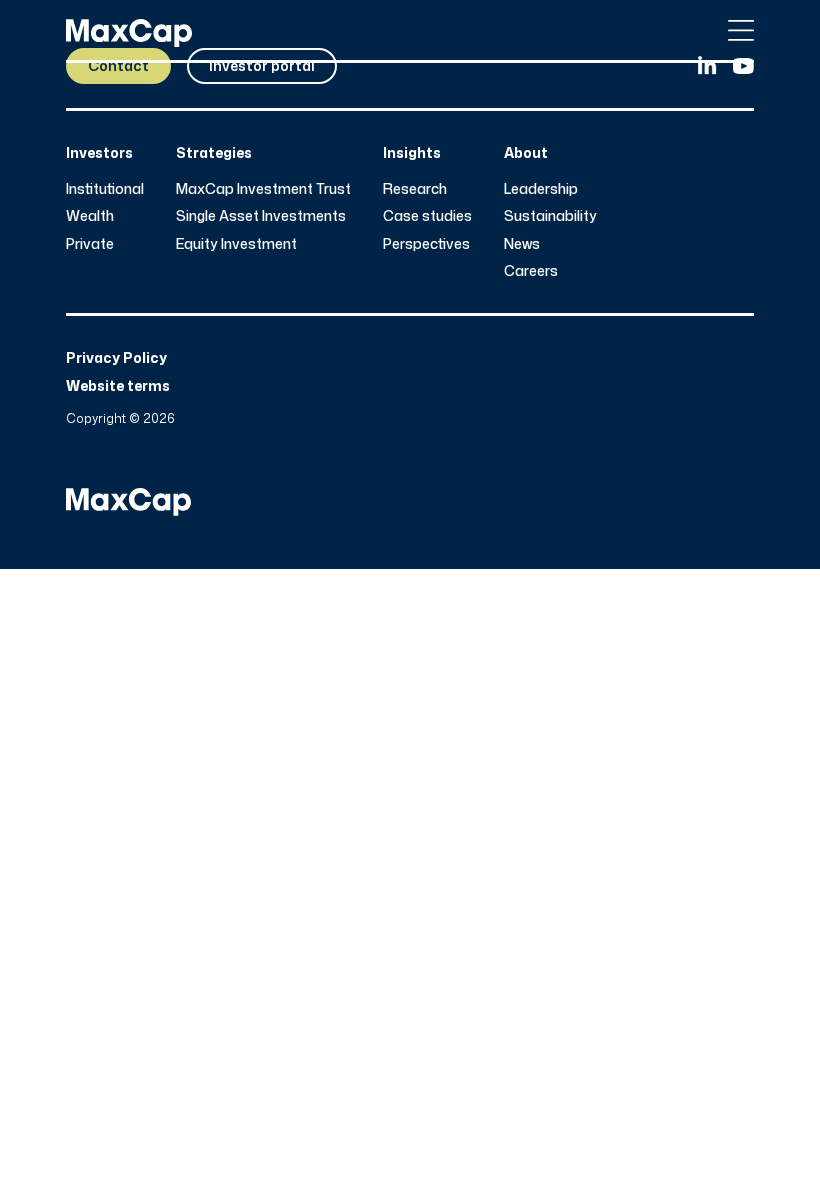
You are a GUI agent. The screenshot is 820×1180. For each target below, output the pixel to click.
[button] (741, 30)
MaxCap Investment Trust (263, 188)
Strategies (214, 152)
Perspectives (426, 243)
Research (415, 188)
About (526, 152)
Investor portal (262, 65)
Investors (99, 152)
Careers (531, 270)
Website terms (118, 385)
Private (90, 243)
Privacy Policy (116, 357)
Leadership (541, 188)
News (522, 243)
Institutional (105, 188)
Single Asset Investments (261, 215)
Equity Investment (236, 243)
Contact (118, 65)
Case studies (427, 215)
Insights (412, 152)
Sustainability (550, 215)
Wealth (90, 215)
